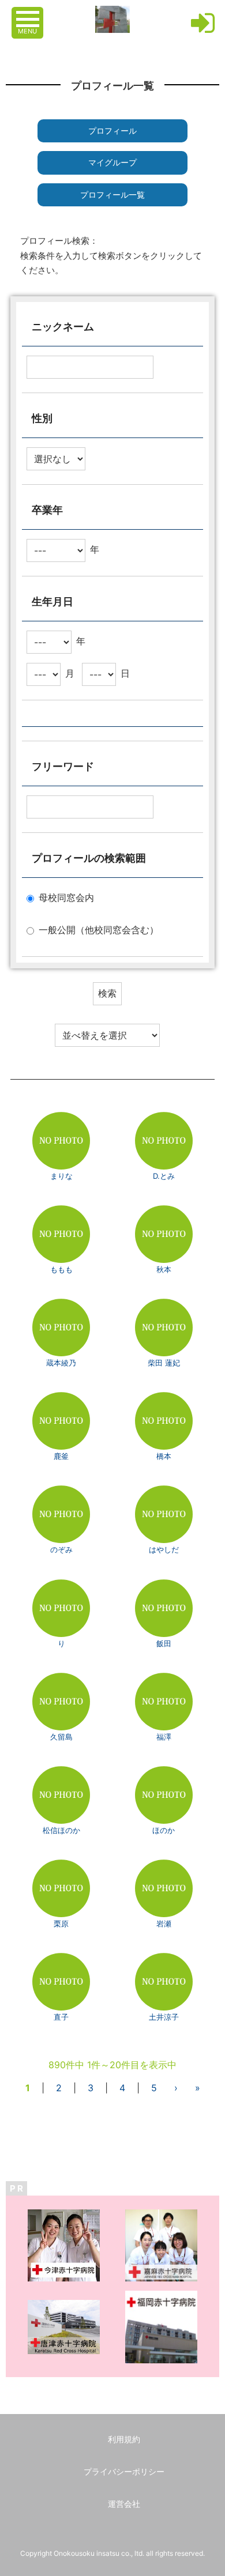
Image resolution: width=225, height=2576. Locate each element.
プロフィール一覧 (112, 195)
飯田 (164, 1643)
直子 (61, 2017)
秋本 (164, 1269)
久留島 (61, 1737)
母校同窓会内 (66, 897)
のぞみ (61, 1549)
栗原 (61, 1923)
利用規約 (124, 2439)
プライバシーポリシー (124, 2471)
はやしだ (164, 1549)
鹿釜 (61, 1456)
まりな (61, 1176)
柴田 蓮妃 (164, 1363)
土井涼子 (164, 2017)
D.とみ (164, 1176)
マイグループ (112, 162)
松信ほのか (61, 1830)
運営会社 (124, 2504)
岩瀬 (164, 1923)
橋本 (164, 1456)
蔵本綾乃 (61, 1363)
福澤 (164, 1737)
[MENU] (29, 13)
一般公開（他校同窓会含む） (99, 930)
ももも (61, 1269)
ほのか (164, 1830)
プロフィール (112, 131)
